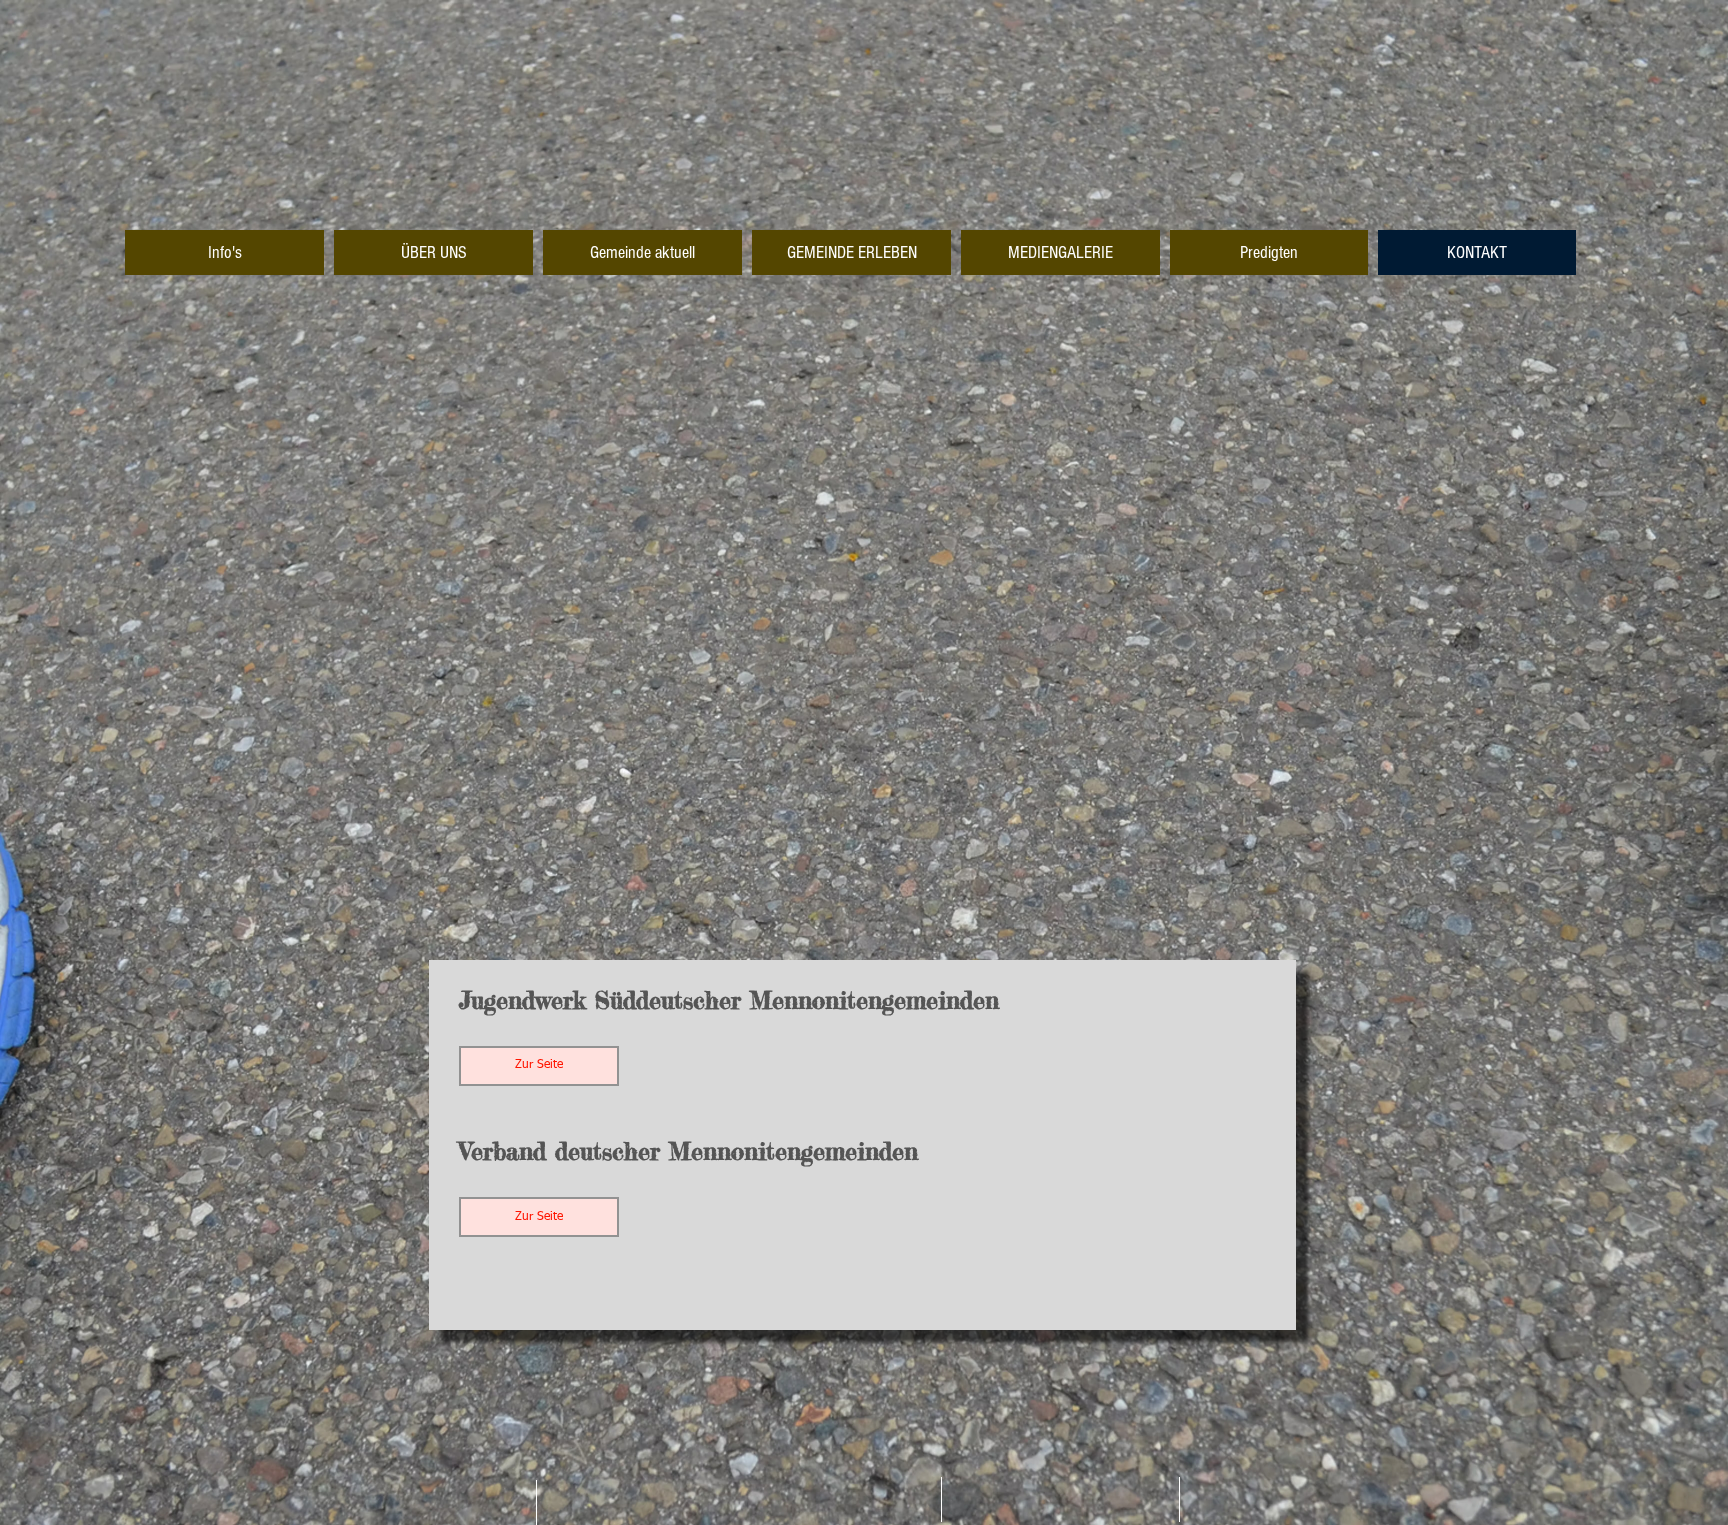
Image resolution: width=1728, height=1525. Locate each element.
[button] (539, 1066)
